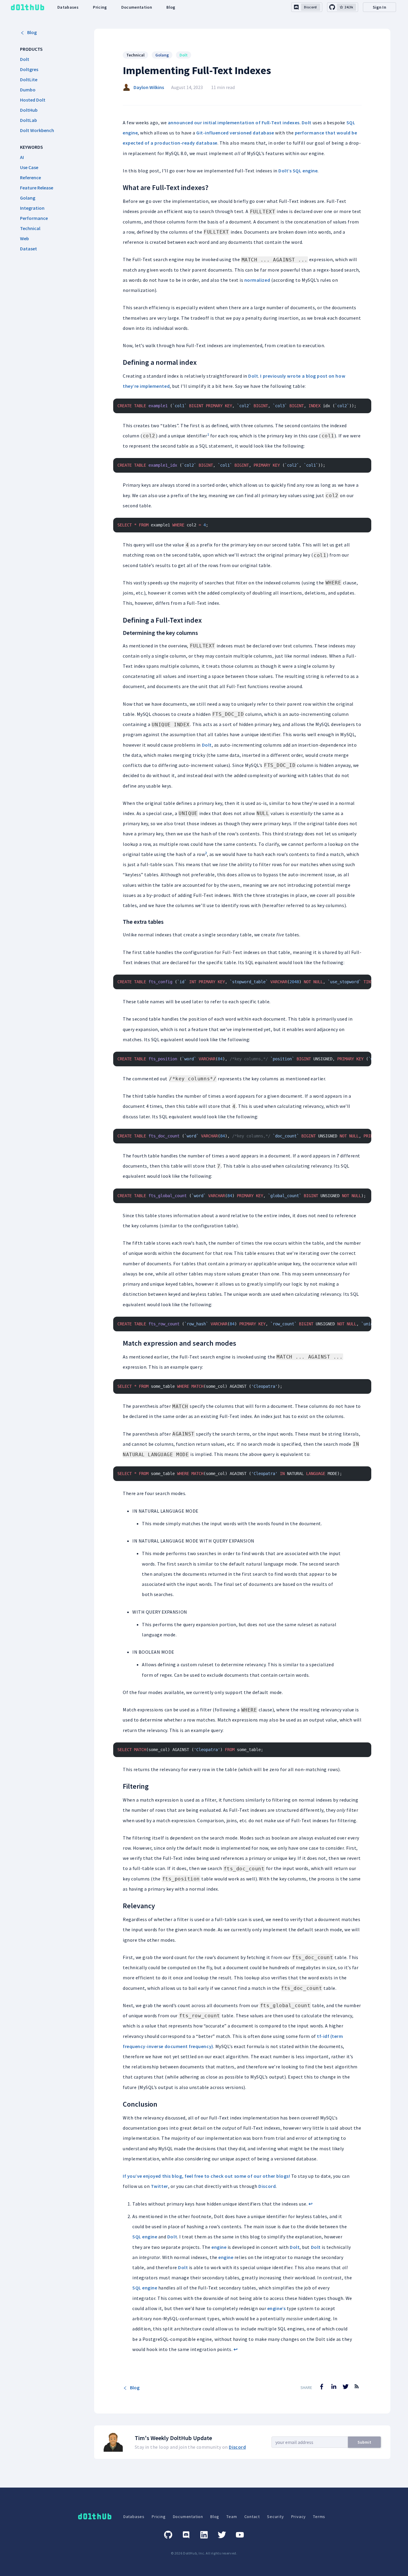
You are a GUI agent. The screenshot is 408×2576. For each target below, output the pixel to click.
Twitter (159, 2186)
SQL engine (305, 171)
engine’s (276, 2308)
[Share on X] (346, 2387)
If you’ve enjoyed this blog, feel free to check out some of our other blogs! (206, 2176)
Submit (364, 2442)
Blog (171, 7)
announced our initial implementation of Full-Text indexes (234, 122)
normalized (257, 280)
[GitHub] (168, 2535)
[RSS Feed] (357, 2391)
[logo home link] (27, 7)
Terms (319, 2517)
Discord (267, 2186)
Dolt (184, 55)
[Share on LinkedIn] (334, 2387)
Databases (68, 7)
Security (275, 2517)
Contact (252, 2517)
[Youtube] (240, 2535)
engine (219, 2247)
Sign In (379, 7)
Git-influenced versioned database (235, 133)
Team (232, 2517)
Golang (162, 55)
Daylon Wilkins (149, 87)
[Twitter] (222, 2535)
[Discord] (186, 2535)
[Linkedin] (204, 2535)
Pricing (100, 7)
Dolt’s (285, 171)
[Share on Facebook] (322, 2387)
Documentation (137, 7)
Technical (135, 55)
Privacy (299, 2517)
